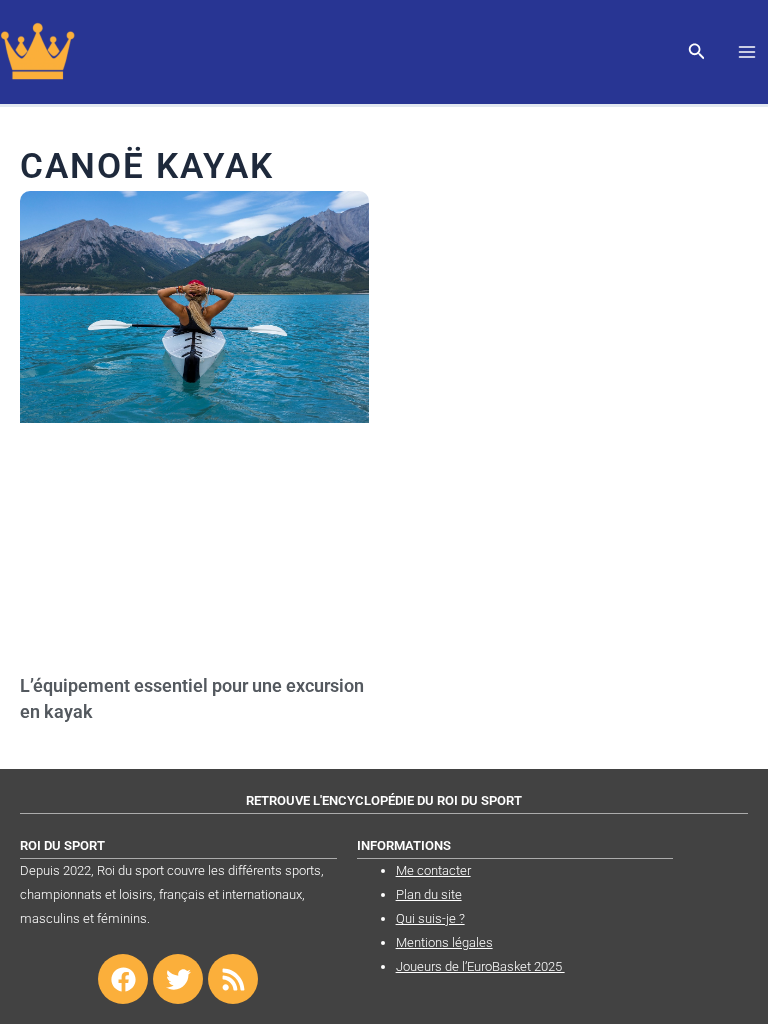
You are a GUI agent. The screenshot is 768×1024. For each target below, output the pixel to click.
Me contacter (433, 870)
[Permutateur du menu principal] (747, 52)
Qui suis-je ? (430, 918)
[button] (697, 52)
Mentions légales (444, 942)
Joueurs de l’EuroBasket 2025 (480, 966)
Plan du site (429, 894)
